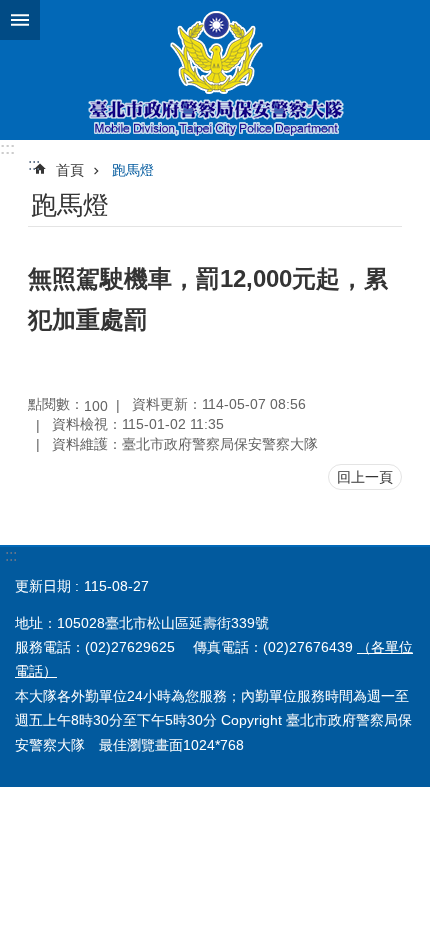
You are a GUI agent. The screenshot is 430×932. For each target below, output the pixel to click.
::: (7, 148)
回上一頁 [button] (365, 477)
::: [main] (34, 164)
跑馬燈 (133, 170)
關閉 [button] (20, 20)
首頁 (70, 170)
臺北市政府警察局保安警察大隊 (215, 70)
